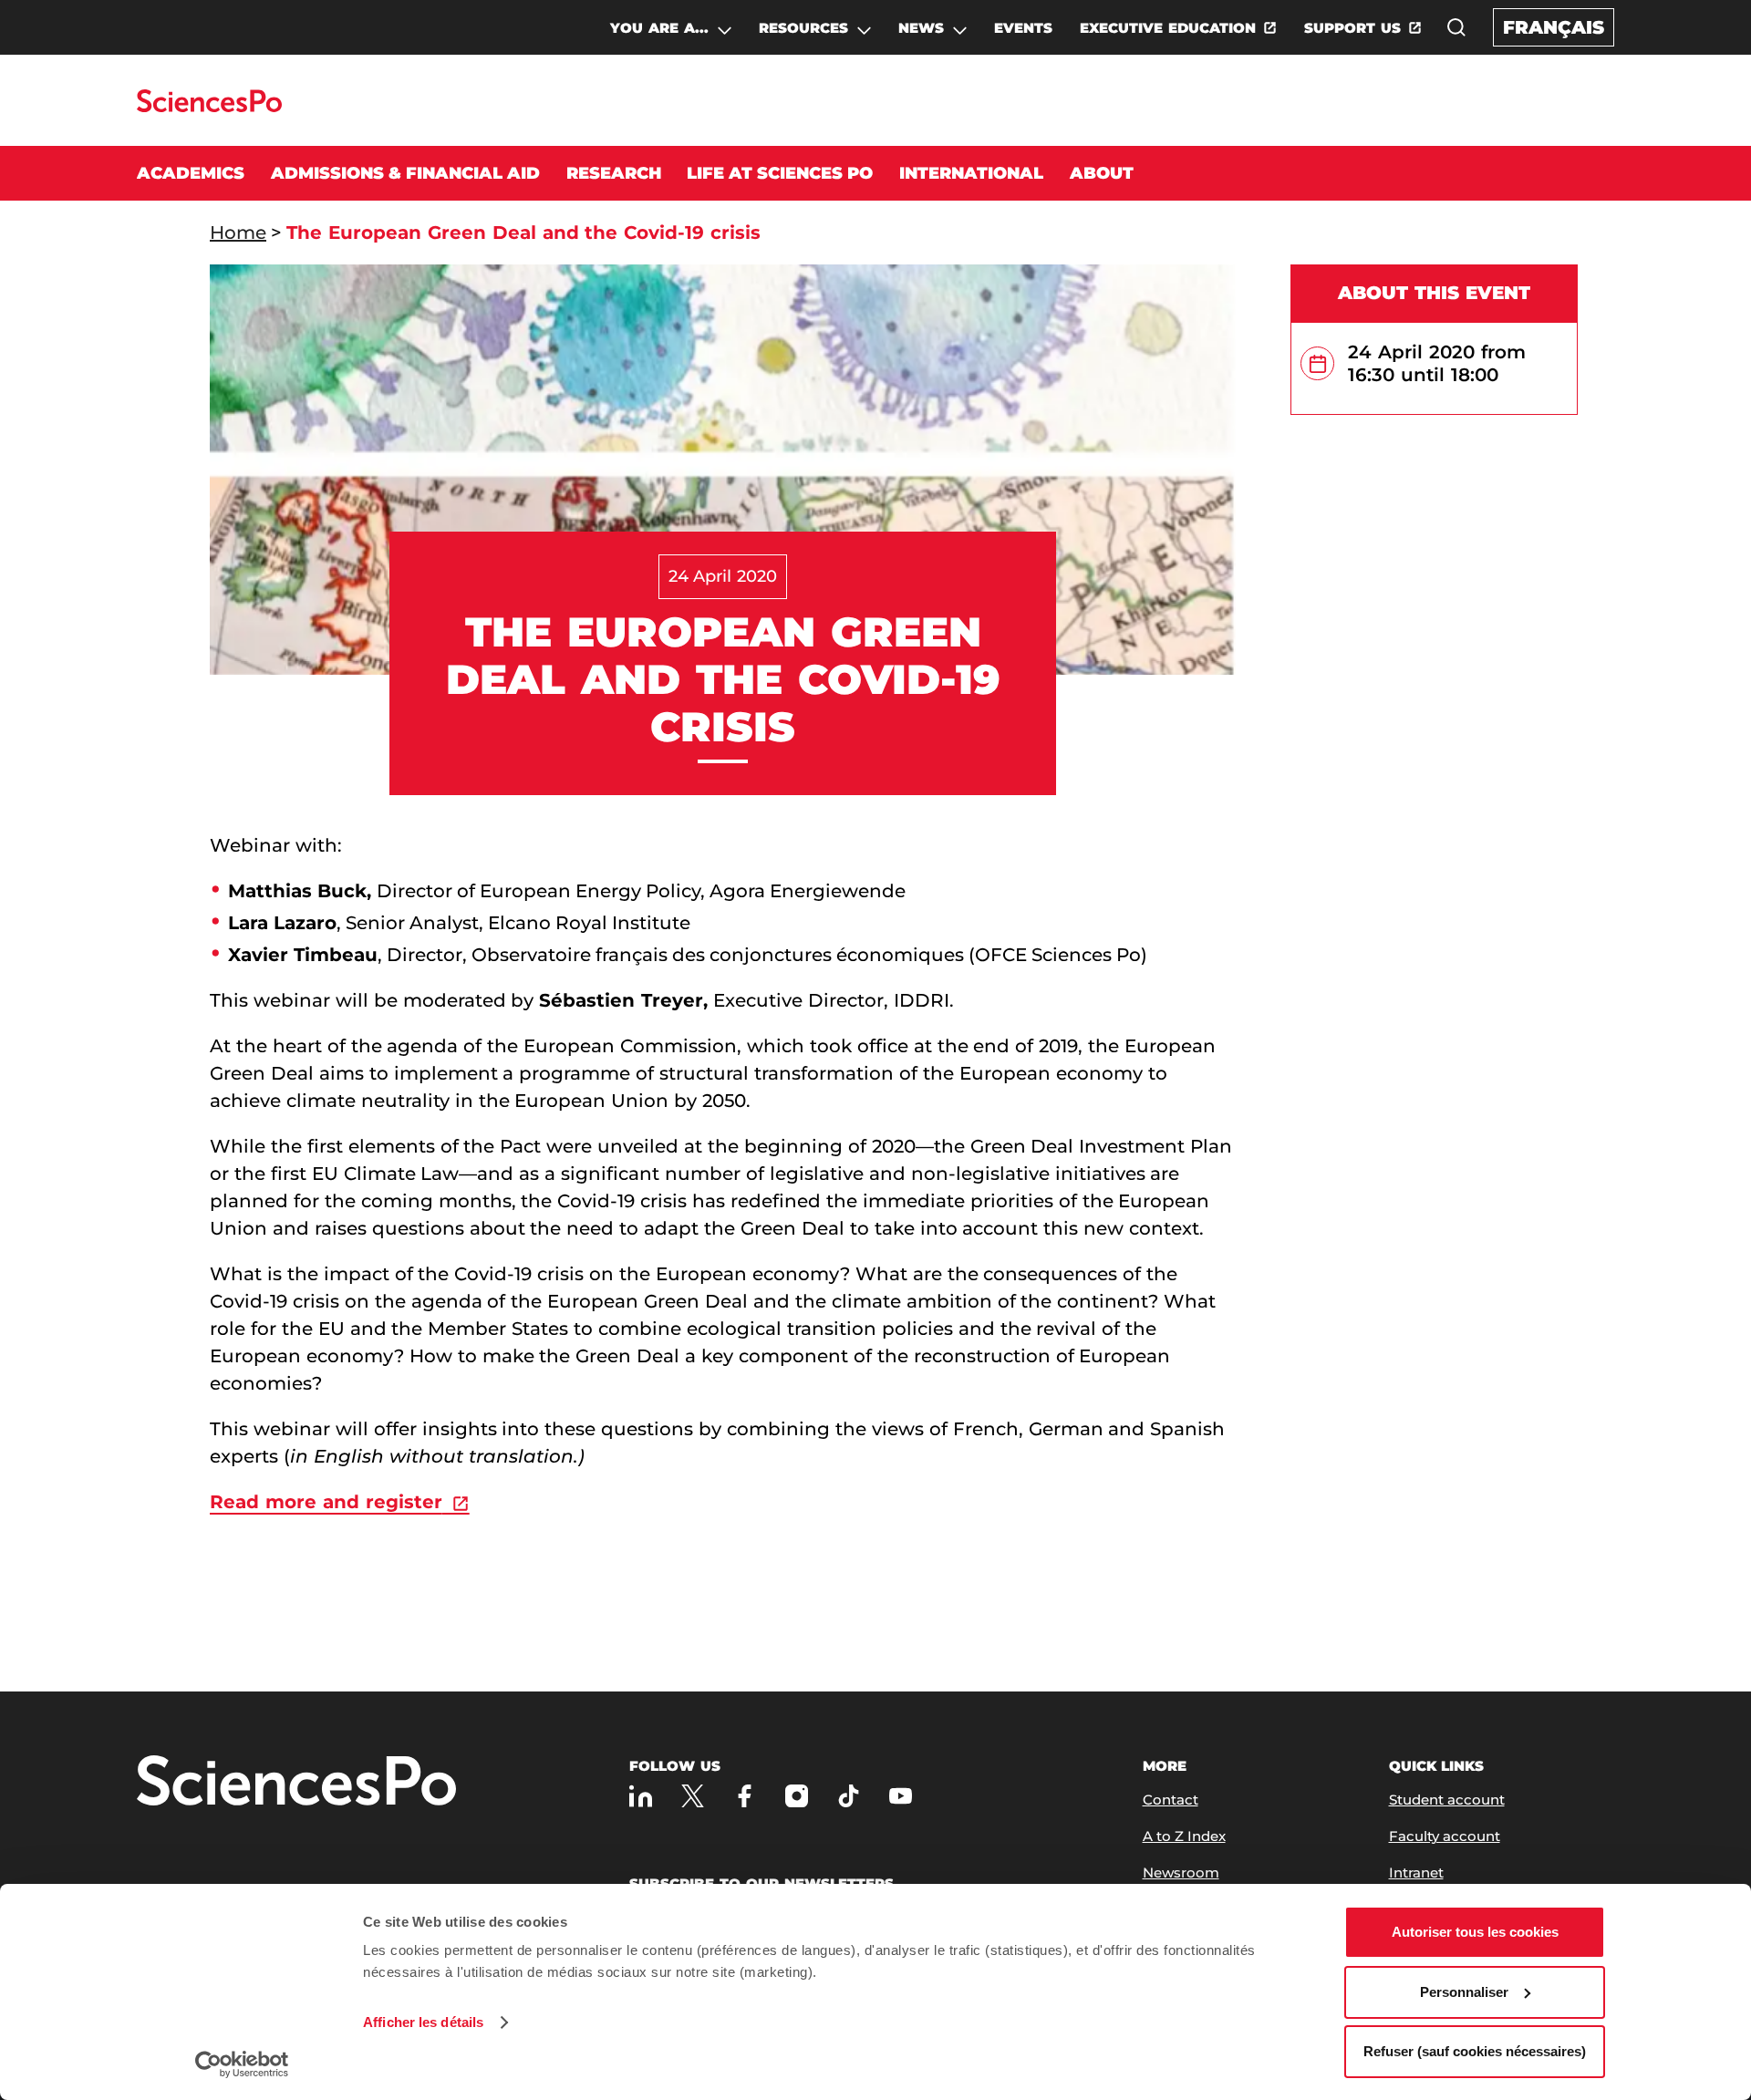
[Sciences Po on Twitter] (693, 1796)
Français (1554, 27)
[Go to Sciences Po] (209, 107)
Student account (1447, 1800)
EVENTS (1023, 28)
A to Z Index (1184, 1836)
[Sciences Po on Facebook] (745, 1796)
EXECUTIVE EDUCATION (1168, 28)
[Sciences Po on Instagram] (797, 1796)
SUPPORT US (1352, 28)
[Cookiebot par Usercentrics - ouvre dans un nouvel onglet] (242, 2064)
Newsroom (1181, 1872)
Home (238, 233)
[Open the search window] (1456, 27)
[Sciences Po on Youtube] (901, 1796)
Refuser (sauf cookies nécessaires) (1475, 2051)
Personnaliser (1464, 1992)
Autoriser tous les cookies (1475, 1932)
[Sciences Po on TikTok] (849, 1796)
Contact (1171, 1800)
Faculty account (1445, 1836)
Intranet (1416, 1872)
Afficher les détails (423, 2022)
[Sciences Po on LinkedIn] (641, 1796)
